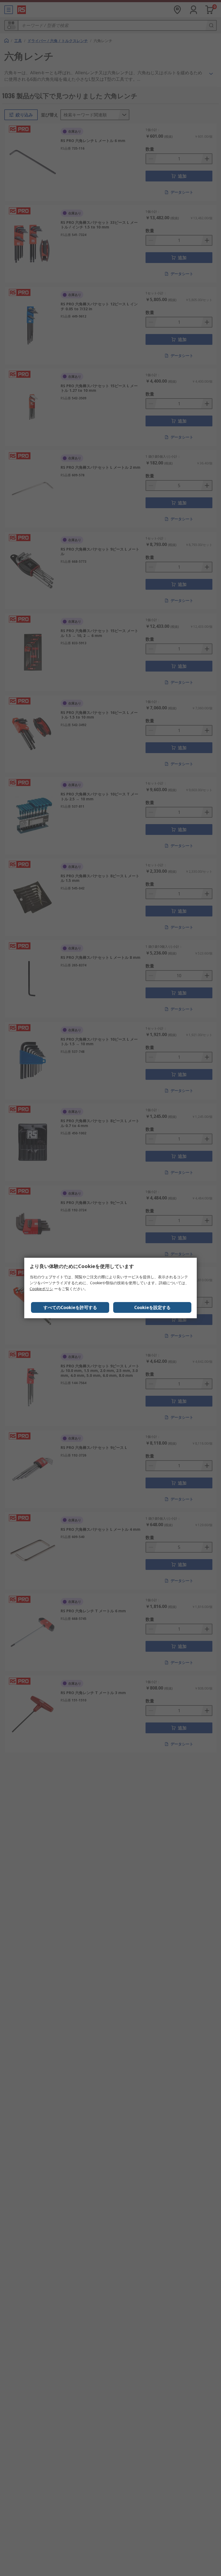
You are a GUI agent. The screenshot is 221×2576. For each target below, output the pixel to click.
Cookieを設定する (152, 1307)
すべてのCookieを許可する (70, 1307)
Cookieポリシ (41, 1289)
